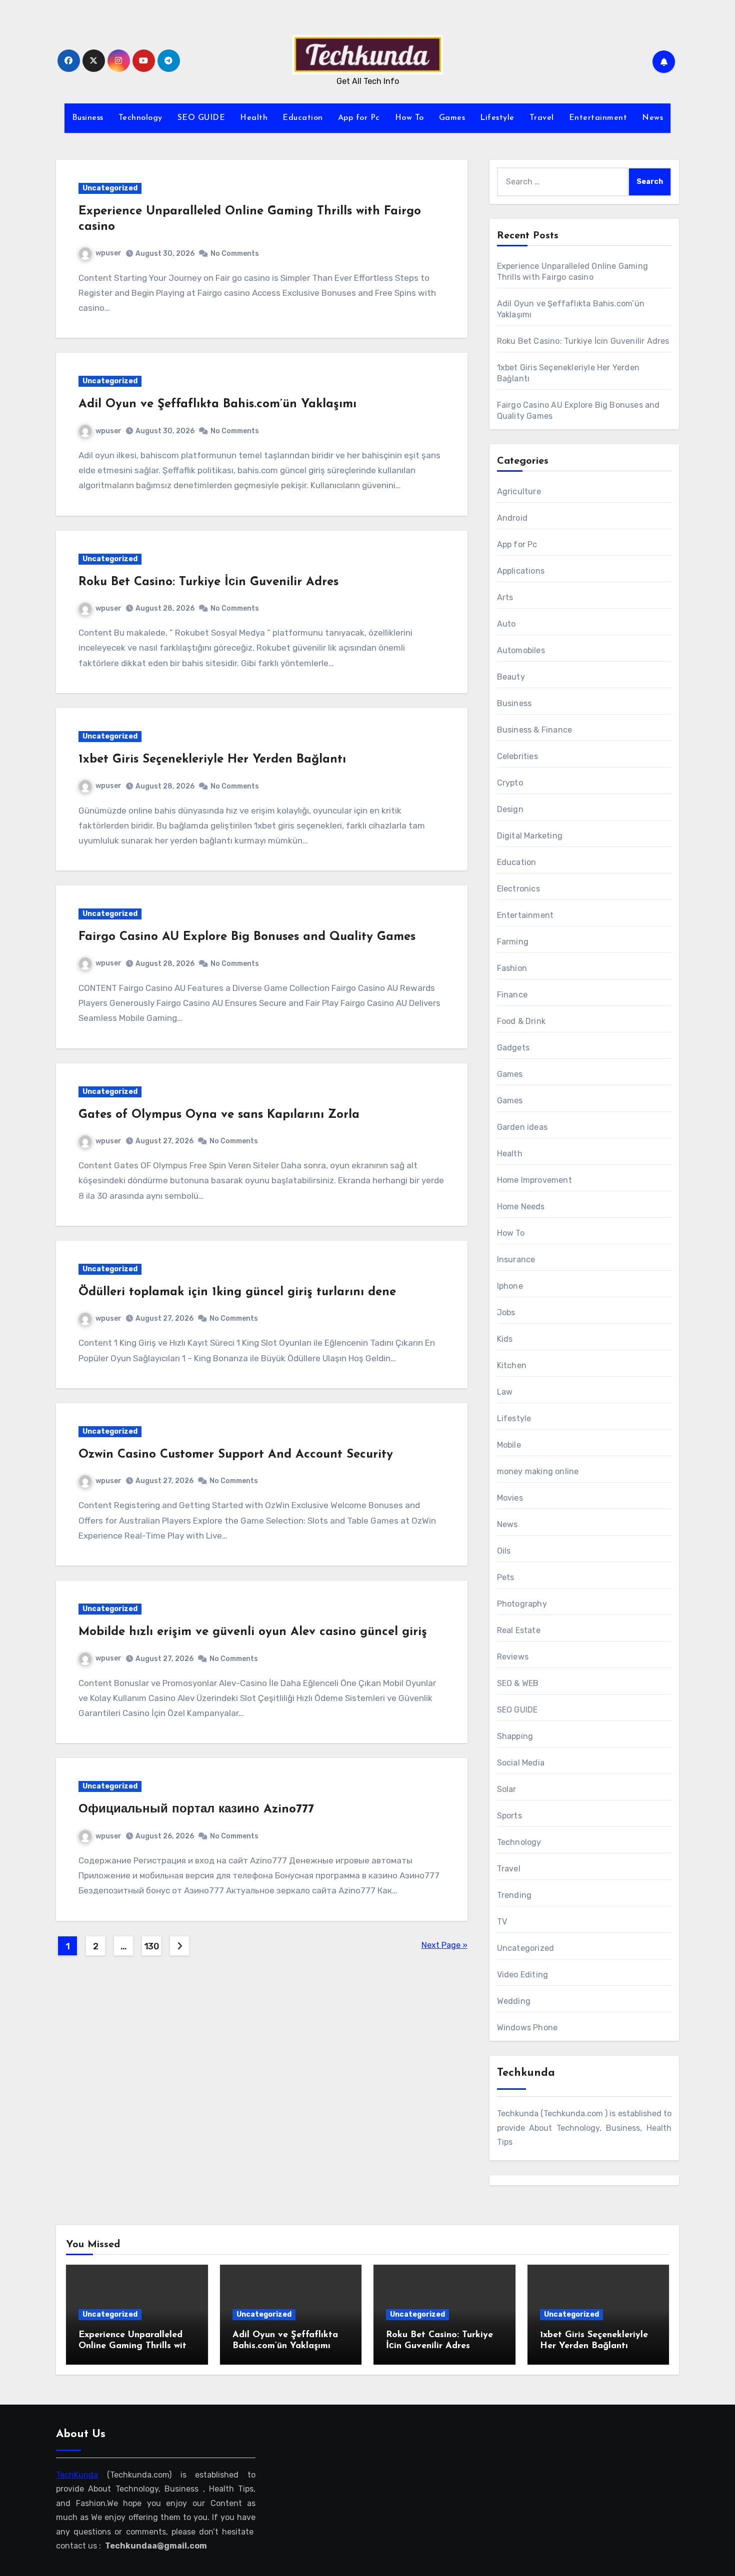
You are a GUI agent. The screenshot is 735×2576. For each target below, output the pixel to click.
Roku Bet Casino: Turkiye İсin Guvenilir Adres (208, 582)
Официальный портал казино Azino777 (196, 1809)
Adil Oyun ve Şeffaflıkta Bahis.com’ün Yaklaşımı (217, 404)
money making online (538, 1471)
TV (502, 1922)
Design (510, 809)
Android (512, 518)
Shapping (515, 1736)
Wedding (514, 2001)
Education (303, 118)
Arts (505, 597)
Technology (140, 118)
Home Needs (521, 1207)
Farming (513, 942)
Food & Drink (521, 1021)
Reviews (513, 1657)
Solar (507, 1789)
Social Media (521, 1763)
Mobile (509, 1445)
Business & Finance (535, 730)
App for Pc (359, 118)
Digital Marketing (530, 836)
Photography (522, 1604)
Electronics (518, 889)
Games (452, 118)
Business (88, 118)
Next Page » (444, 1945)
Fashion (512, 968)
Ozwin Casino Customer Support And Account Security (236, 1455)
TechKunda (77, 2474)
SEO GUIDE (201, 118)
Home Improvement (534, 1180)
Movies (510, 1498)
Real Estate (519, 1630)
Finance (512, 995)
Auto (506, 624)
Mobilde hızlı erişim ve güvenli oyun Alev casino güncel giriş (253, 1632)
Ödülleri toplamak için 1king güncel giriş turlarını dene (237, 1292)
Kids (505, 1339)
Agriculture (519, 491)
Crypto (510, 783)
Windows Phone (527, 2028)
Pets (506, 1577)
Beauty (511, 677)
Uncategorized (110, 188)
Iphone (510, 1286)
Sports (509, 1816)
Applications (521, 571)
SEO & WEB (518, 1683)
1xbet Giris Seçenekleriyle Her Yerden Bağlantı (212, 760)
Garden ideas (522, 1127)
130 (152, 1946)
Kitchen (512, 1365)
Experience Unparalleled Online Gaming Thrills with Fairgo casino (135, 2346)
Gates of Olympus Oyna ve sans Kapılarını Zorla (219, 1115)
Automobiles (521, 650)
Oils (504, 1551)
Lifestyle (497, 118)
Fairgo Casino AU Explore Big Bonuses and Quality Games (247, 937)
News (652, 118)
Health (254, 118)
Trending (514, 1895)
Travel (542, 118)
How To (409, 118)
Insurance (516, 1260)
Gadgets (513, 1048)
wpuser (108, 253)
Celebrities (517, 756)
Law (505, 1392)
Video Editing (523, 1975)
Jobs (506, 1312)
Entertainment (598, 118)
